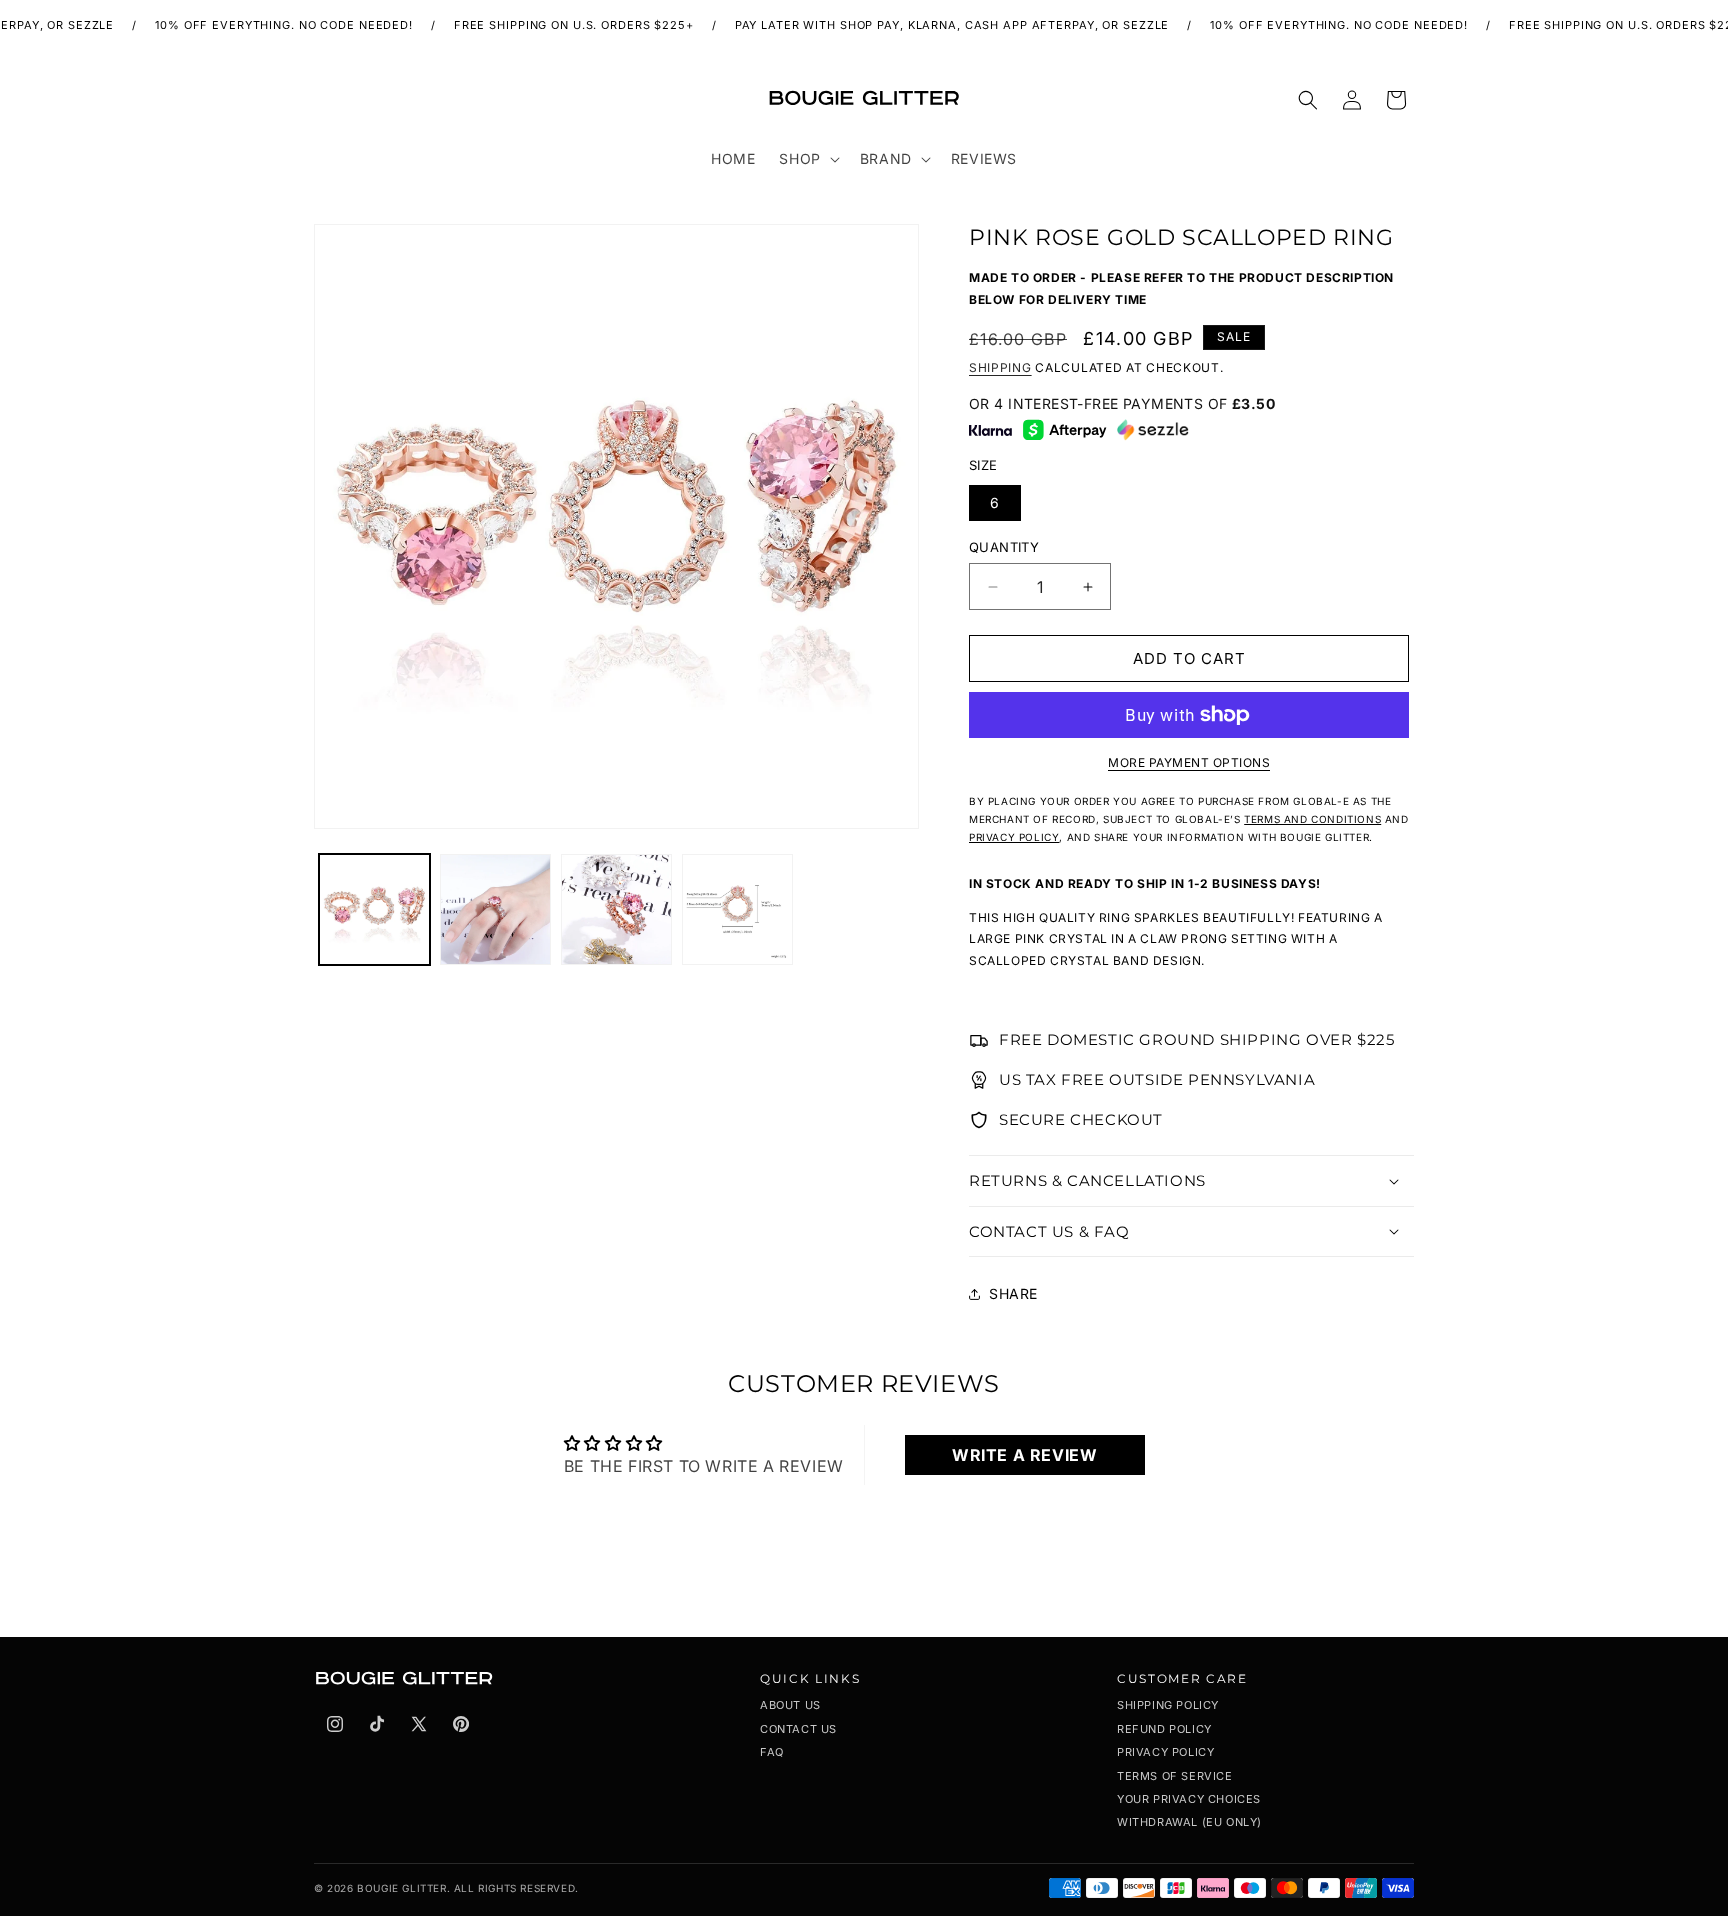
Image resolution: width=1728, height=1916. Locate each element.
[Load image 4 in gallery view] (737, 909)
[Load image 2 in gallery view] (495, 909)
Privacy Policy (1165, 1752)
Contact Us (798, 1729)
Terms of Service (1175, 1776)
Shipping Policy (1168, 1705)
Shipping (1000, 367)
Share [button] (1013, 1293)
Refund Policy (1164, 1729)
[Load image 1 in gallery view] (374, 909)
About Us (790, 1705)
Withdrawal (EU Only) (1189, 1822)
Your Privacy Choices (1189, 1799)
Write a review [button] (1024, 1455)
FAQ (772, 1752)
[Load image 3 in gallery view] (616, 909)
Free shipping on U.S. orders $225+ (548, 25)
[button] (807, 159)
